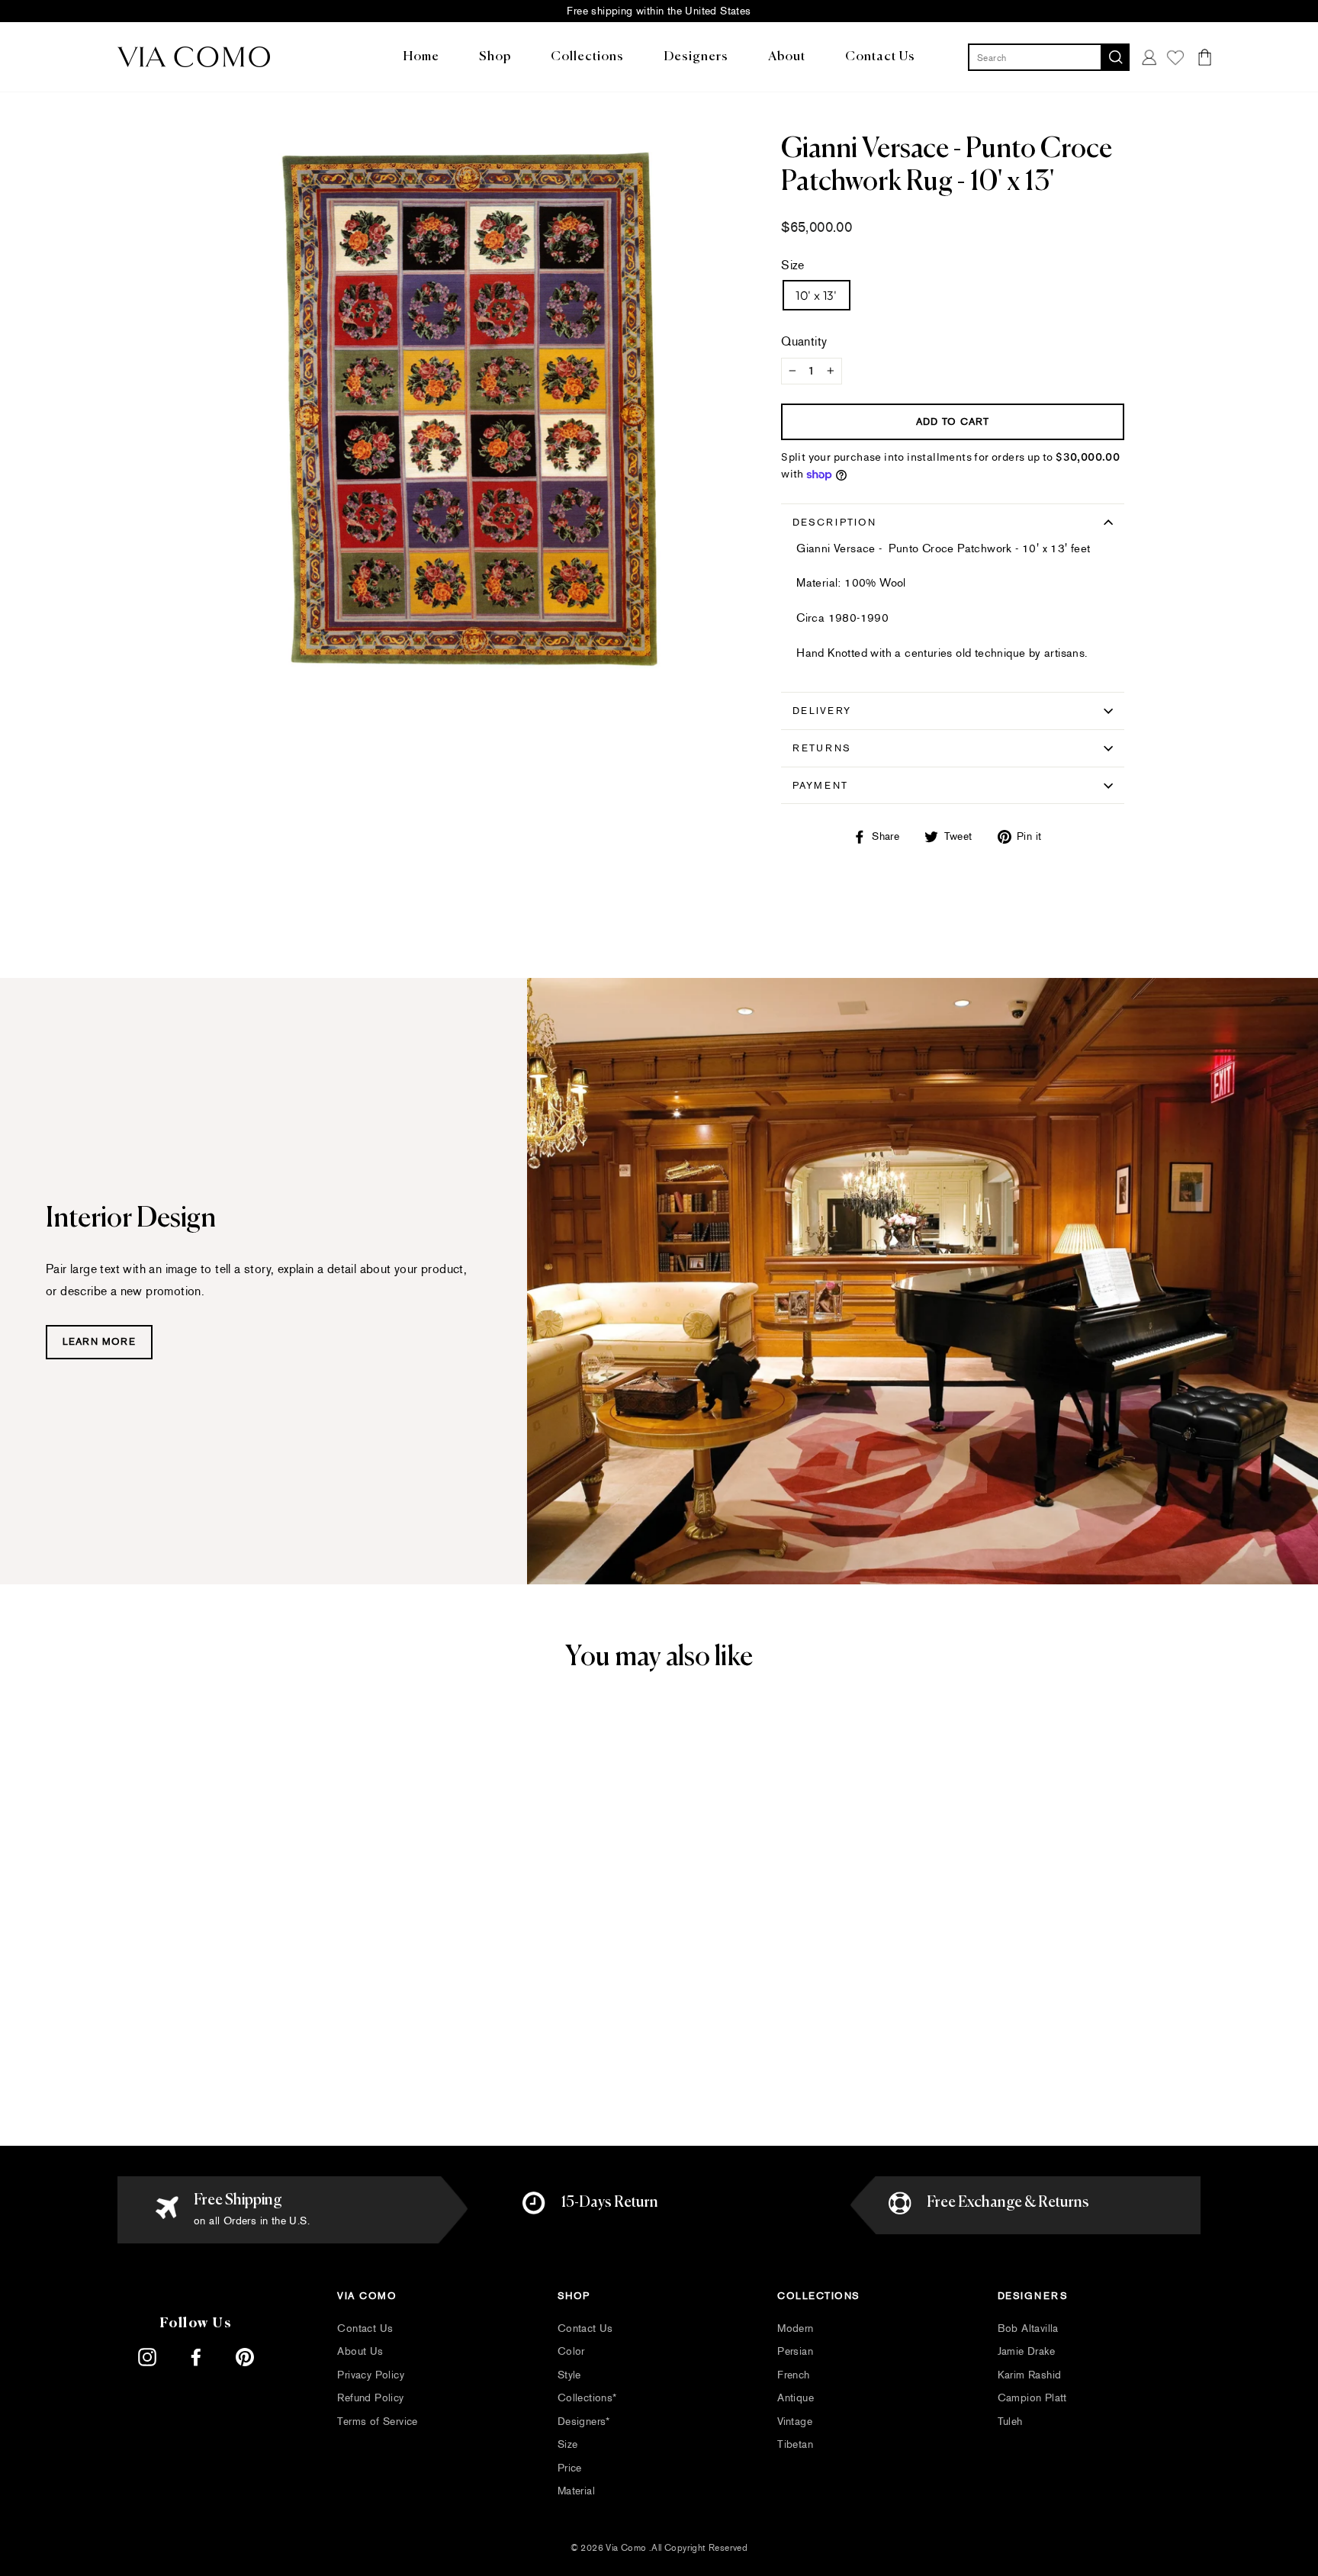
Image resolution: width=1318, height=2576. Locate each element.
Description (834, 522)
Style (569, 2375)
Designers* (584, 2422)
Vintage (795, 2422)
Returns (822, 748)
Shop (495, 57)
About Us (360, 2351)
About (787, 57)
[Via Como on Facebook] (196, 2357)
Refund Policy (370, 2398)
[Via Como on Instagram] (147, 2357)
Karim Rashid (1030, 2375)
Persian (795, 2351)
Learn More (99, 1342)
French (793, 2375)
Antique (796, 2398)
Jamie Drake (1026, 2351)
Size (793, 265)
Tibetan (795, 2444)
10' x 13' (817, 295)
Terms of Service (377, 2422)
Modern (795, 2328)
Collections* (587, 2398)
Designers (696, 57)
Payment (820, 785)
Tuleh (1010, 2422)
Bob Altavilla (1028, 2328)
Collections (587, 57)
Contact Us (880, 57)
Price (570, 2468)
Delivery (822, 711)
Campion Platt (1032, 2398)
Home (421, 57)
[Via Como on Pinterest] (245, 2357)
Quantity (804, 341)
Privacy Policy (371, 2375)
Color (571, 2351)
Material (576, 2491)
